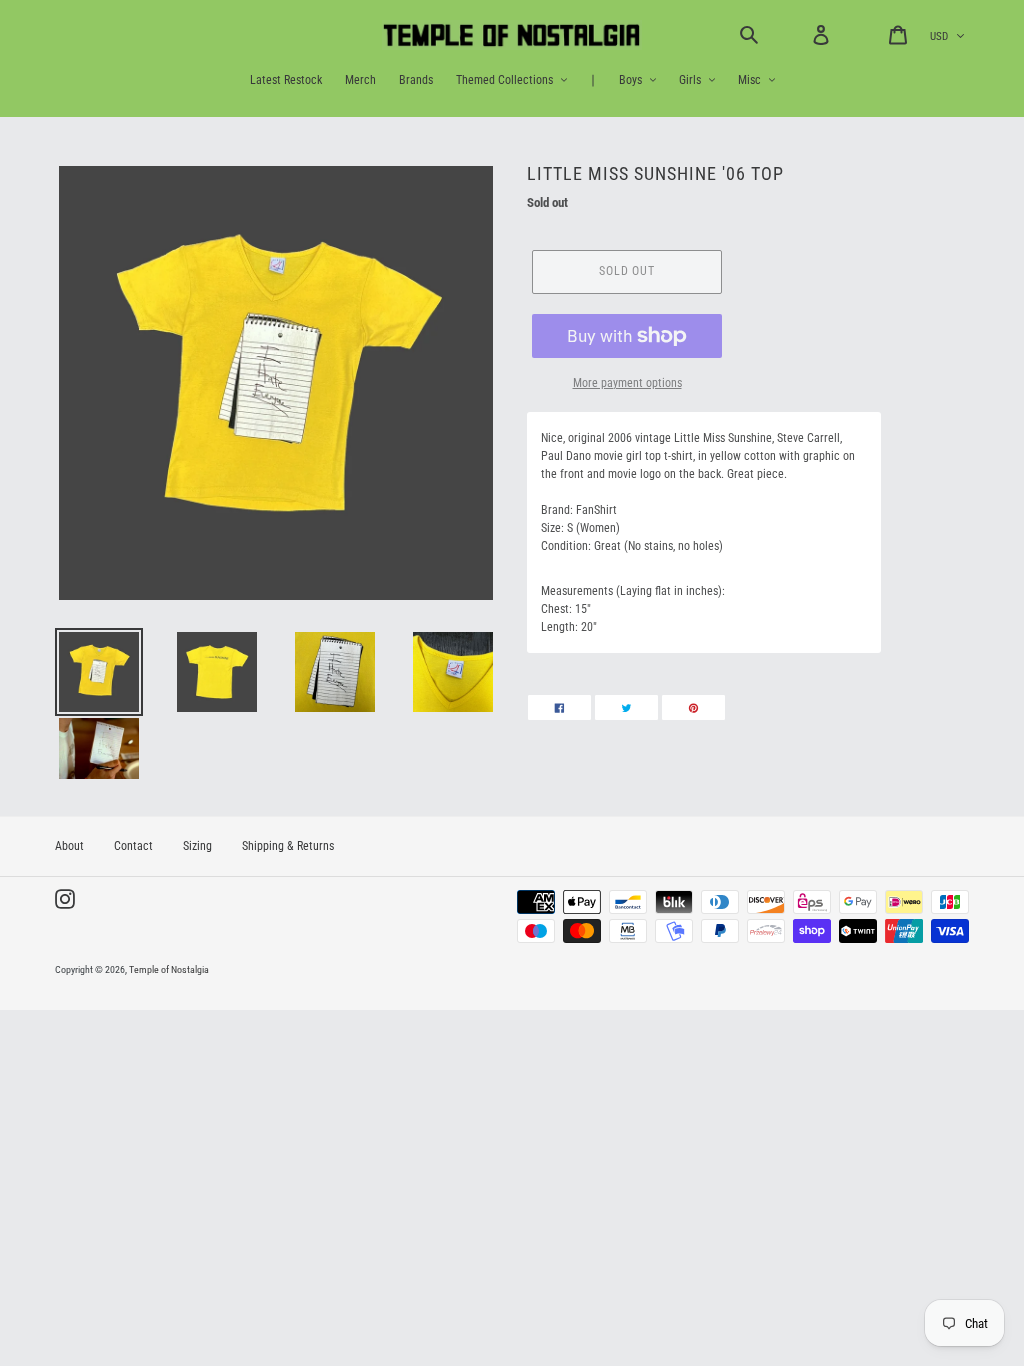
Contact (133, 846)
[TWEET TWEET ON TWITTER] (626, 707)
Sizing (197, 846)
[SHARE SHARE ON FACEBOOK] (559, 707)
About (69, 846)
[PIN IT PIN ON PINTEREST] (693, 707)
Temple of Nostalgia (169, 969)
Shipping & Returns (288, 846)
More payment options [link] (627, 383)
